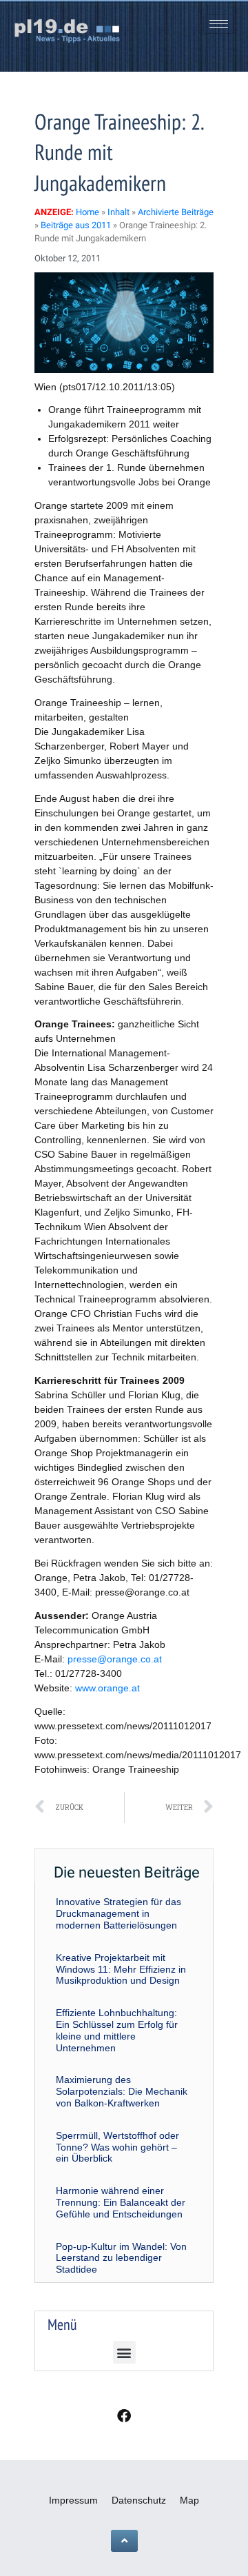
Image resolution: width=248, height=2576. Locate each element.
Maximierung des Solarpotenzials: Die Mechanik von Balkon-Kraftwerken (122, 2091)
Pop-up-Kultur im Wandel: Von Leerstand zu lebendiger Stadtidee (121, 2258)
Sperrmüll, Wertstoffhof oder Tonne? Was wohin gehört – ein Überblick (117, 2147)
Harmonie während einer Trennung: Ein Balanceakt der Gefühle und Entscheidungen (121, 2202)
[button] (124, 2352)
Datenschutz (139, 2500)
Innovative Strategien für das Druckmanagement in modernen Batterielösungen (118, 1913)
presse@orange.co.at (115, 1659)
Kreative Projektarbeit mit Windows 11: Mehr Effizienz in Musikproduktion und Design (121, 1969)
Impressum (73, 2500)
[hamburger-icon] (219, 24)
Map (189, 2500)
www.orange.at (107, 1688)
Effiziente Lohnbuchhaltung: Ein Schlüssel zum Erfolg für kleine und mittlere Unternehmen (117, 2030)
